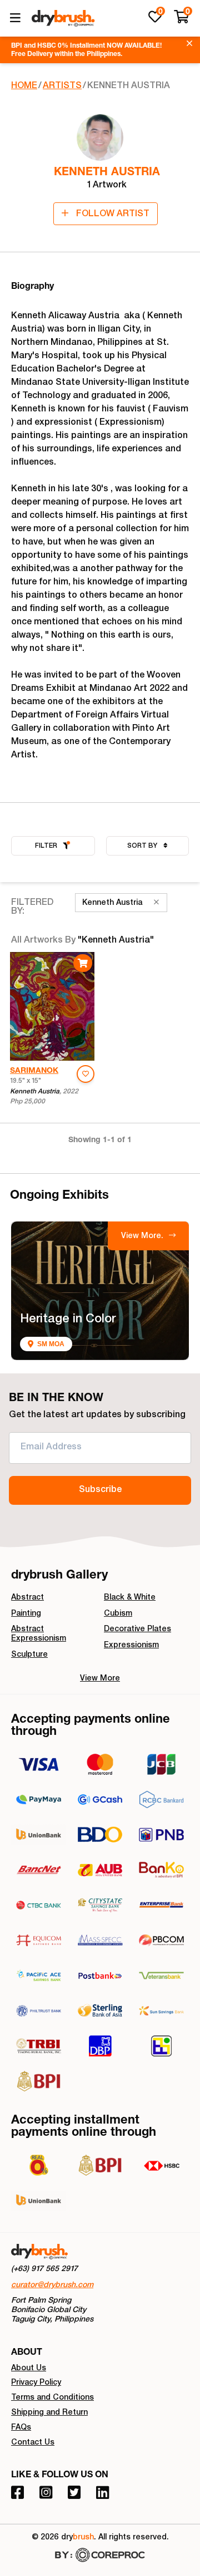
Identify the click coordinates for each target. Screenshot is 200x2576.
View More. (143, 1236)
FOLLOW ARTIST (112, 215)
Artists (62, 86)
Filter (46, 846)
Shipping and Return (49, 2413)
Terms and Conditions (52, 2398)
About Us (29, 2369)
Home (24, 86)
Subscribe (100, 1490)
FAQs (21, 2428)
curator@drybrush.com (52, 2285)
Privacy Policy (36, 2383)
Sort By (143, 846)
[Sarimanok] (52, 1006)
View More (100, 1679)
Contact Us (33, 2443)
